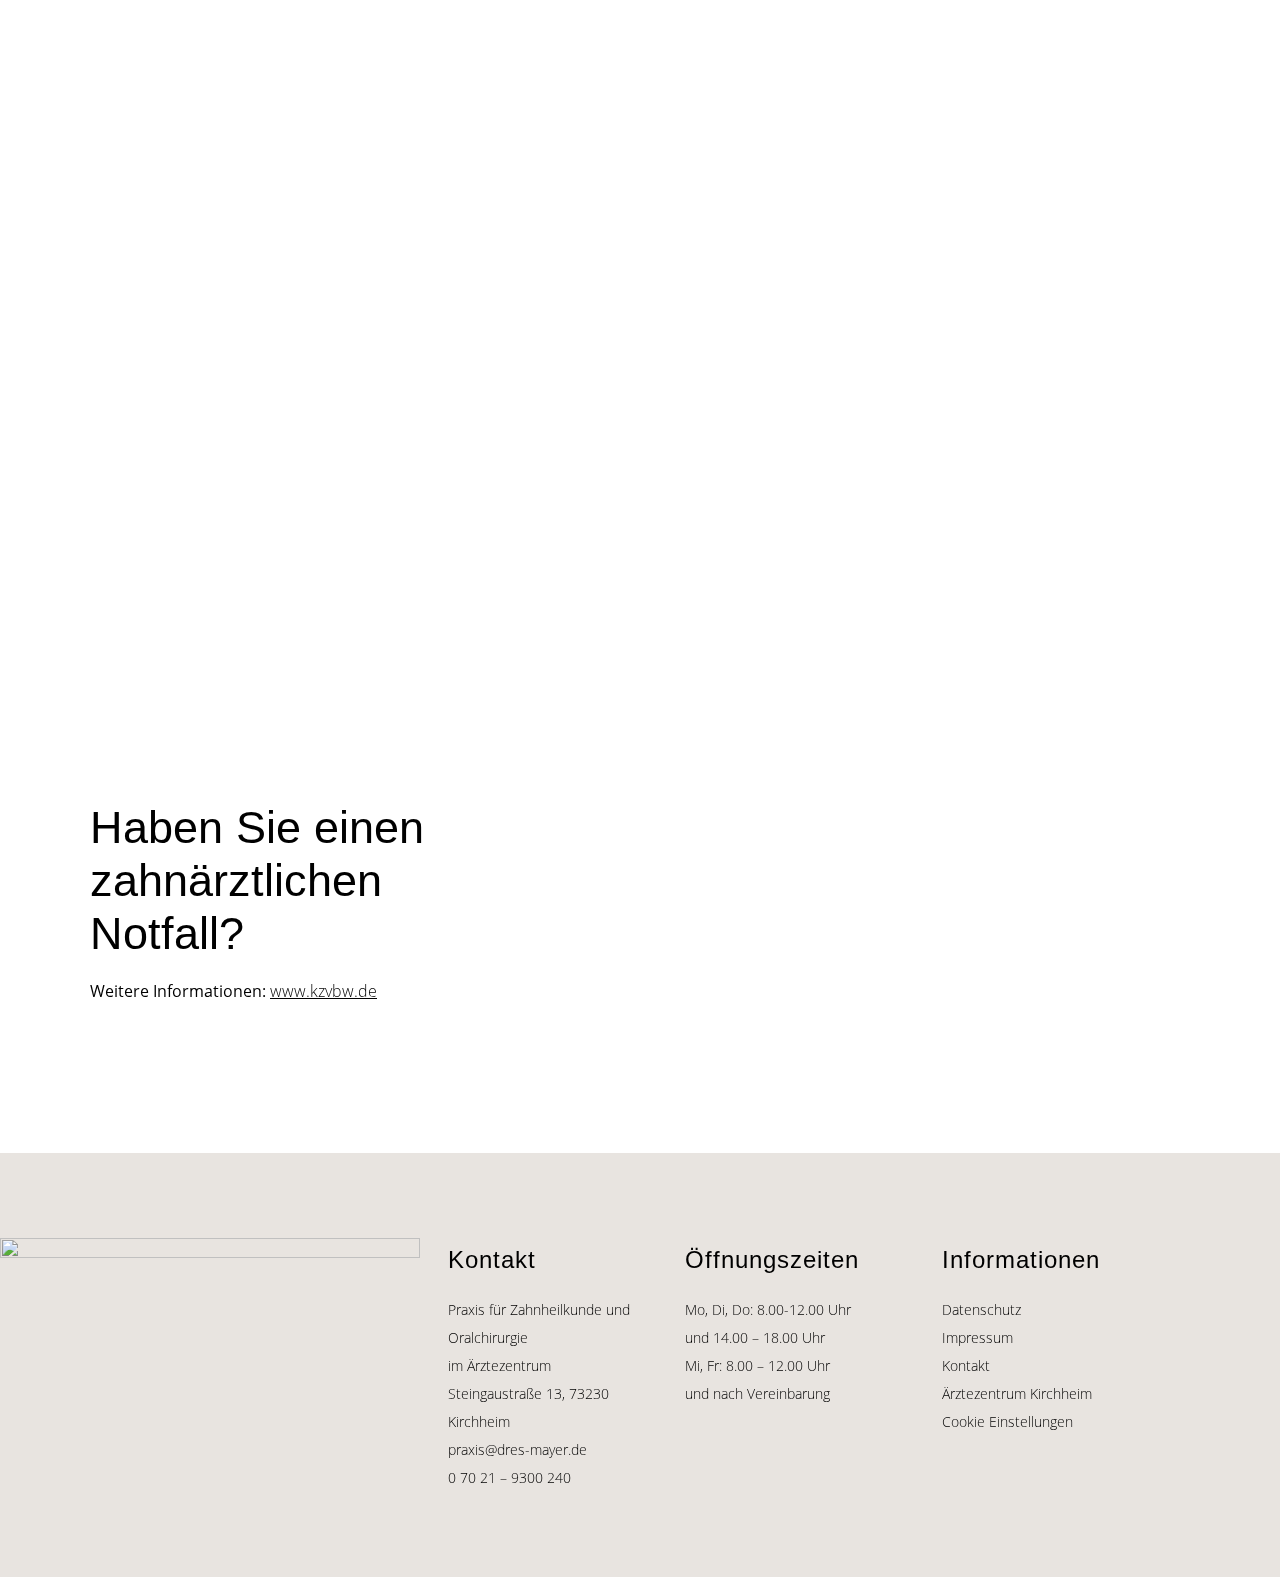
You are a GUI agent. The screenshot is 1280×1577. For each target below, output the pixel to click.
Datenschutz (981, 1309)
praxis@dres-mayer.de (517, 1449)
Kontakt (966, 1365)
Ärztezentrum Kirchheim (1017, 1393)
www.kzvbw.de (323, 991)
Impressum (977, 1337)
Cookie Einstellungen (1007, 1421)
